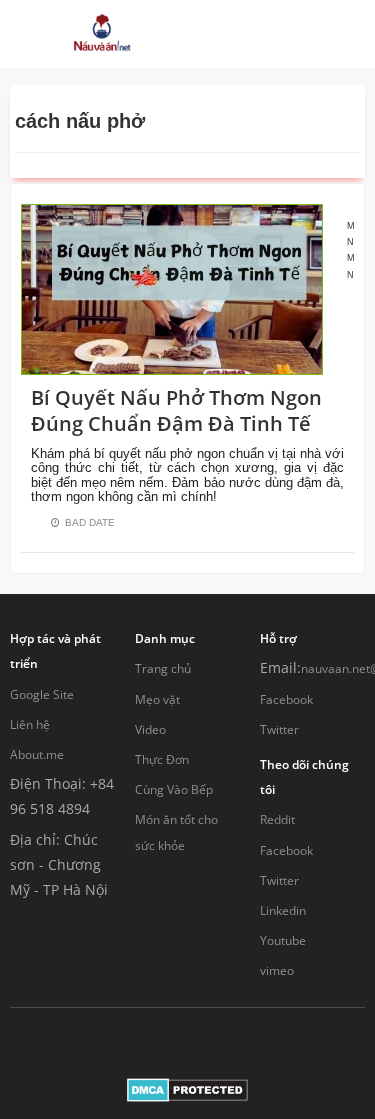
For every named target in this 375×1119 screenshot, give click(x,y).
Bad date (90, 522)
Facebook (286, 699)
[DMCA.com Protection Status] (187, 1088)
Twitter (279, 729)
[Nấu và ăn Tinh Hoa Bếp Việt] (102, 34)
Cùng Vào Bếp (174, 789)
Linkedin (283, 910)
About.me (37, 754)
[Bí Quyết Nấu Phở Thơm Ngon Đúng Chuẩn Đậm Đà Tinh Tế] (172, 287)
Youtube (283, 940)
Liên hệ (30, 724)
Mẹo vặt (157, 699)
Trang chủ (163, 668)
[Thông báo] (281, 34)
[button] (219, 34)
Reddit (277, 819)
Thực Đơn (162, 759)
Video (150, 729)
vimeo (277, 970)
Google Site (42, 694)
